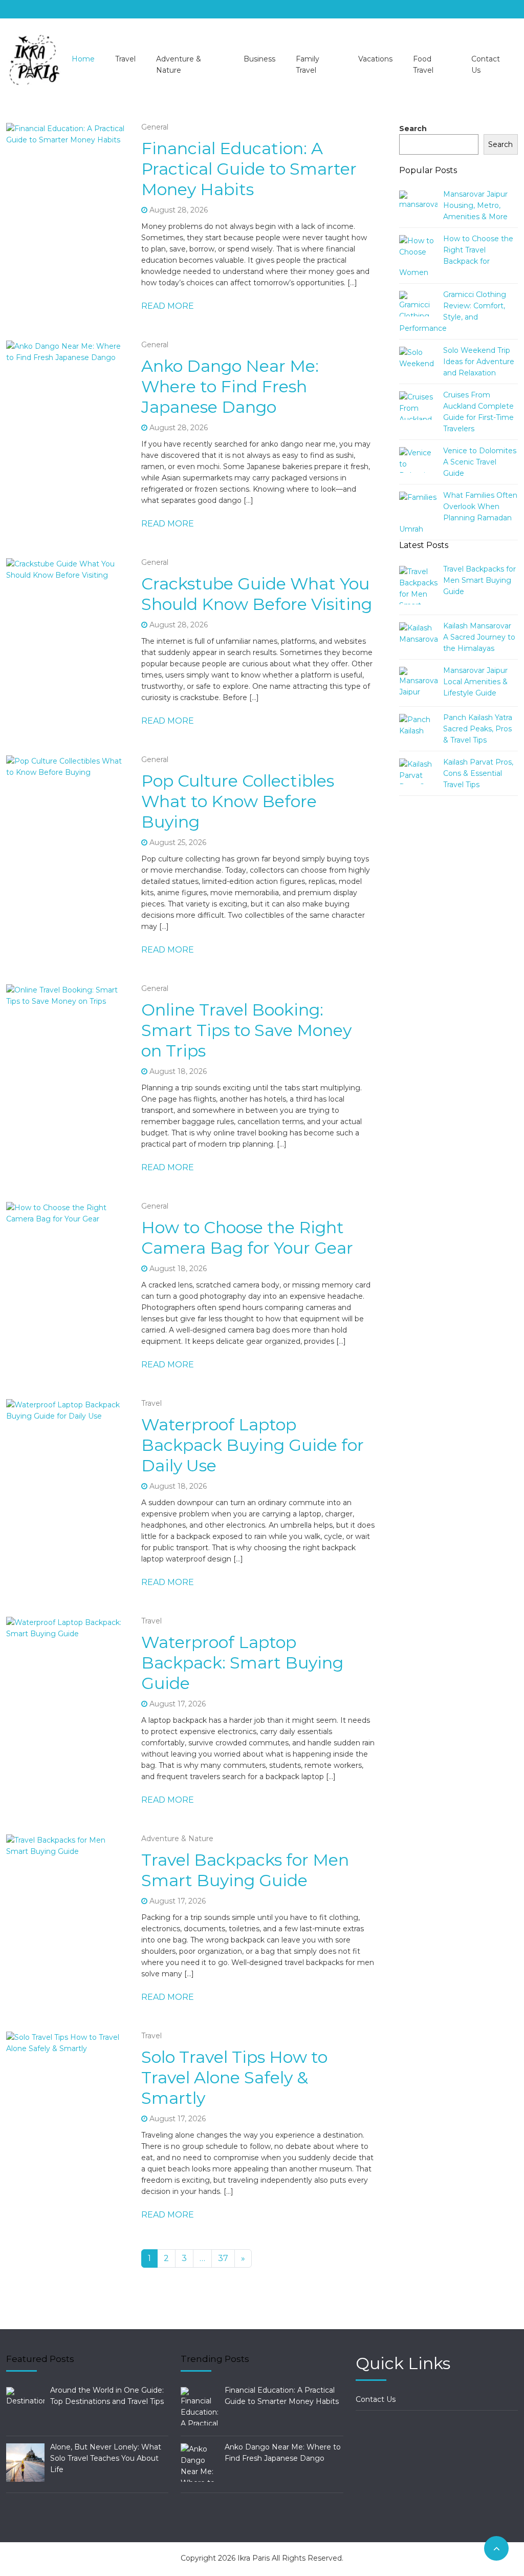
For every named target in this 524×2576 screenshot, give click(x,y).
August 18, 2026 (178, 1071)
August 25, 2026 (178, 842)
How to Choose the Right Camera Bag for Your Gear (247, 1238)
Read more (168, 306)
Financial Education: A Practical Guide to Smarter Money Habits (249, 169)
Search (413, 129)
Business (259, 59)
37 (223, 2258)
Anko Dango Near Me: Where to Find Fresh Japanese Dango (230, 386)
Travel (125, 59)
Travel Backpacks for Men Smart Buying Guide (245, 1870)
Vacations (375, 59)
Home (83, 59)
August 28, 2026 (179, 210)
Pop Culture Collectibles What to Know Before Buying (238, 801)
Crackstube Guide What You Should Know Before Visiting (257, 594)
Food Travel (423, 65)
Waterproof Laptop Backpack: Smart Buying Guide (242, 1663)
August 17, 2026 (178, 1704)
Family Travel (308, 65)
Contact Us (486, 65)
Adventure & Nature (179, 65)
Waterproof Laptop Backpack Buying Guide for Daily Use (253, 1445)
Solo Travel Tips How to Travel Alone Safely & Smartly (234, 2077)
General (155, 127)
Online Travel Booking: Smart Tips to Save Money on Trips (246, 1030)
